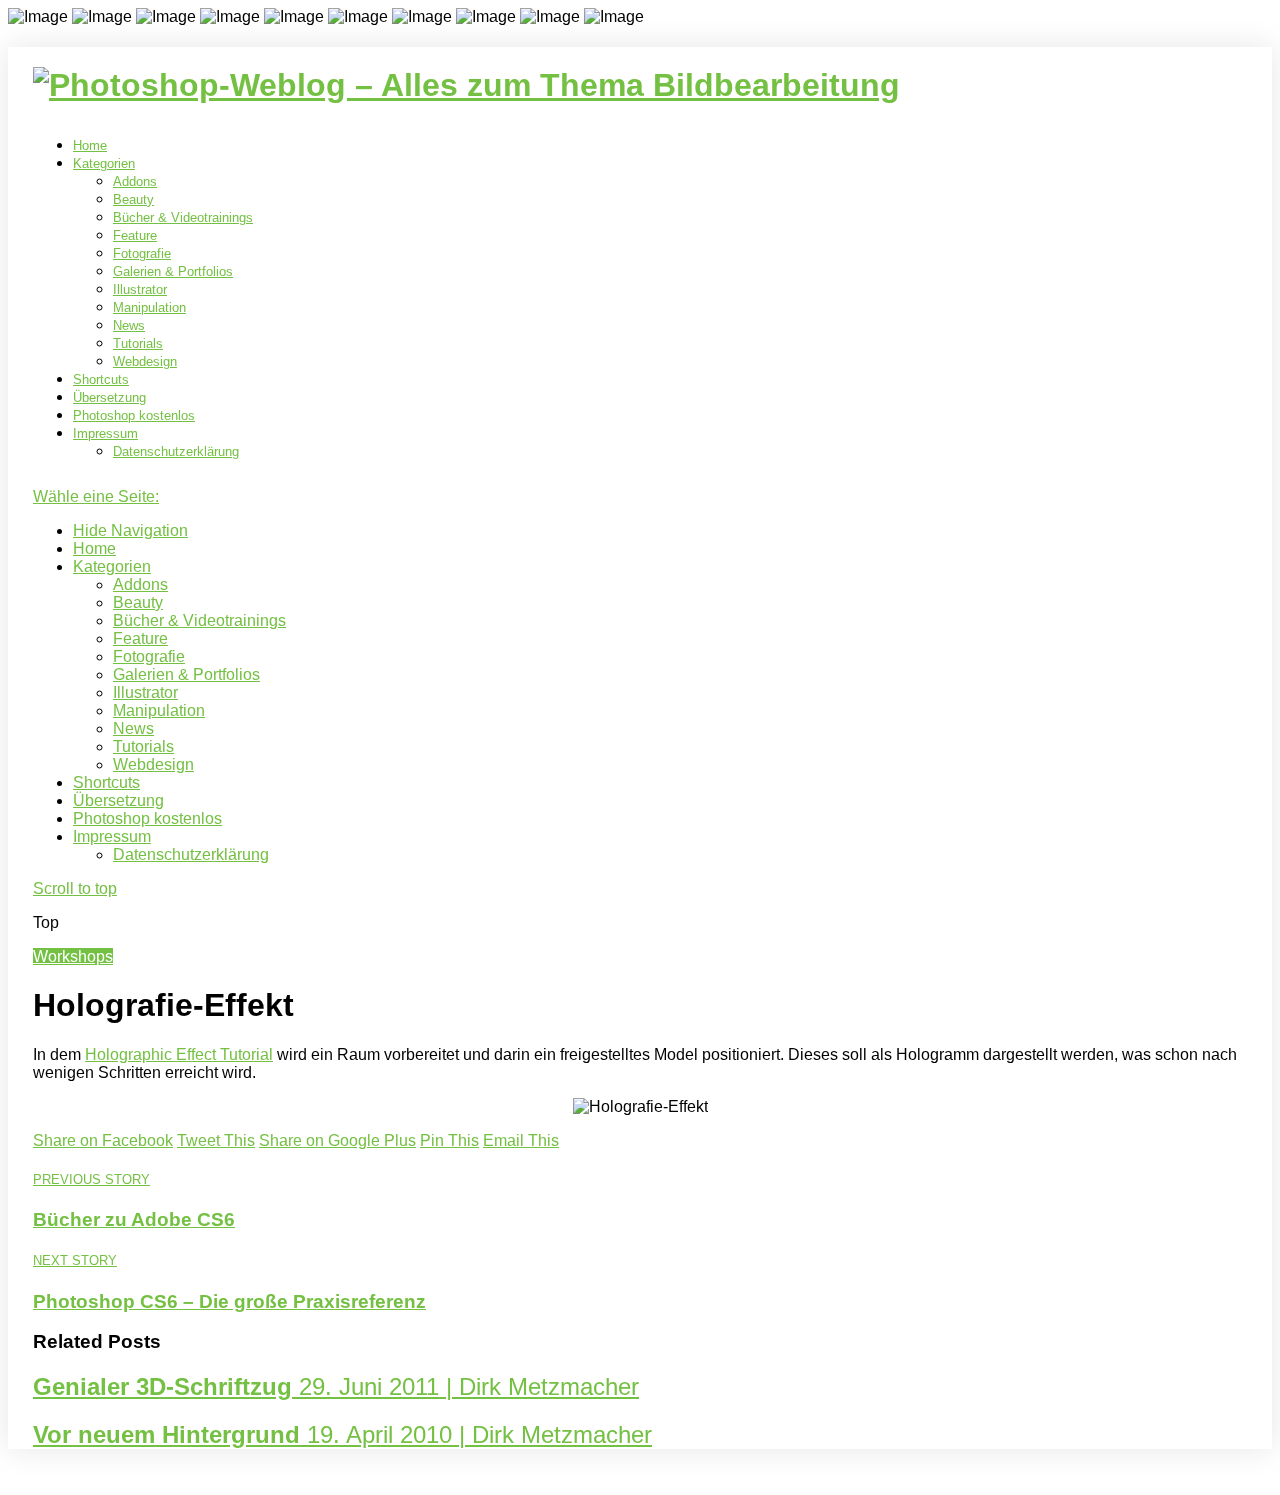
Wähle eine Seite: (96, 496)
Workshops (73, 956)
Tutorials (138, 343)
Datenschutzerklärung (176, 451)
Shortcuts (101, 379)
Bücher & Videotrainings (183, 217)
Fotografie (142, 253)
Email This (521, 1140)
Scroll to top (75, 888)
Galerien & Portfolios (173, 271)
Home (90, 145)
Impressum (105, 433)
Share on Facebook (103, 1140)
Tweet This (216, 1140)
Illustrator (140, 289)
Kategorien (104, 163)
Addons (135, 181)
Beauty (133, 199)
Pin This (449, 1140)
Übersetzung (109, 397)
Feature (135, 235)
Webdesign (145, 361)
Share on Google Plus (337, 1140)
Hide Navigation (130, 530)
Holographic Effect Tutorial (179, 1054)
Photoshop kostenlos (134, 415)
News (129, 325)
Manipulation (149, 307)
